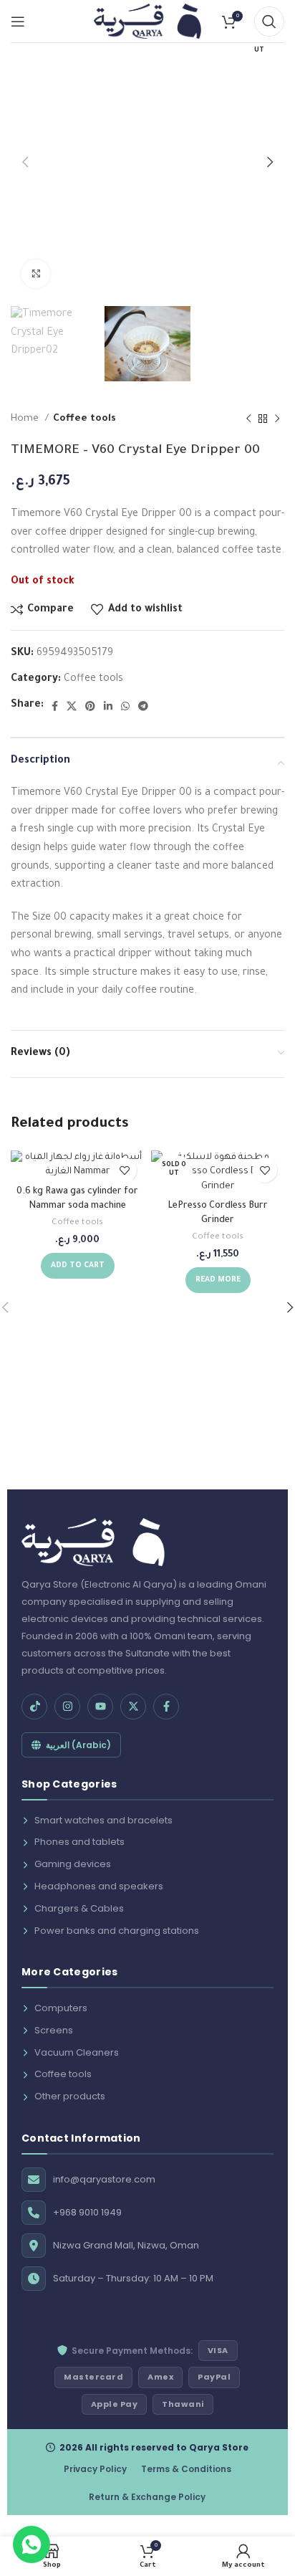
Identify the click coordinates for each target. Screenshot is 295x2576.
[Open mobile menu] (18, 22)
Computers (61, 2008)
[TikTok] (34, 1707)
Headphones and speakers (99, 1886)
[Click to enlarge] (36, 274)
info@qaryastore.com (104, 2179)
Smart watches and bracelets (103, 1820)
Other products (70, 2096)
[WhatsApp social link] (125, 706)
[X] (133, 1707)
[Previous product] (248, 419)
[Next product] (277, 419)
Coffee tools (84, 419)
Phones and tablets (79, 1842)
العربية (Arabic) (78, 1745)
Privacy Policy (95, 2469)
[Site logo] (147, 22)
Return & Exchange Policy (147, 2497)
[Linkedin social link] (108, 706)
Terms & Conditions (186, 2469)
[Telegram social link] (143, 706)
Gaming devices (73, 1864)
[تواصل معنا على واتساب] (32, 2544)
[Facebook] (166, 1707)
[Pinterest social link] (90, 706)
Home (26, 419)
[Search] (269, 22)
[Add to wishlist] (124, 1170)
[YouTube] (100, 1707)
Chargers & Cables (79, 1908)
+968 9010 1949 (87, 2212)
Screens (54, 2030)
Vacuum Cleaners (77, 2052)
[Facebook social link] (55, 706)
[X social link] (72, 706)
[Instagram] (67, 1707)
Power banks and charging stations (117, 1931)
